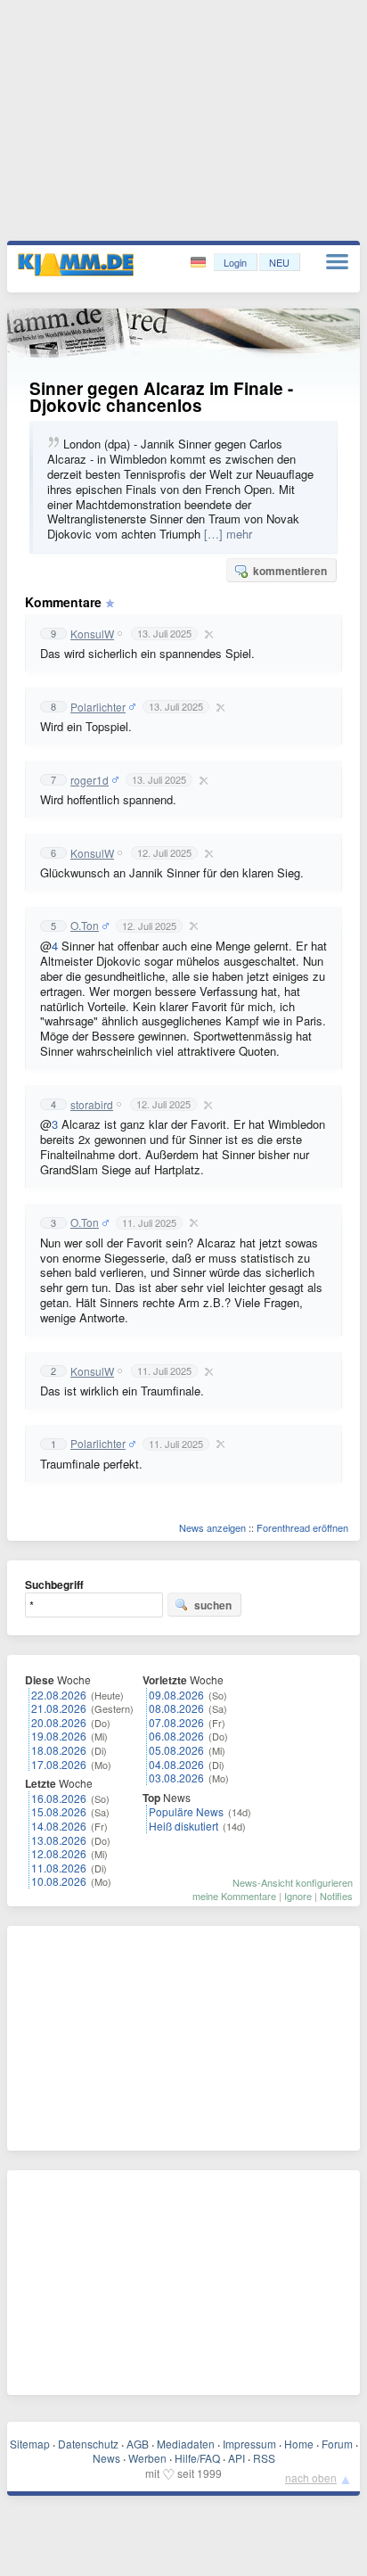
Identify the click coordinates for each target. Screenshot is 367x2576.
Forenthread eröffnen (302, 1527)
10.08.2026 (59, 1881)
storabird (92, 1105)
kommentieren (290, 571)
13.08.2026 (59, 1840)
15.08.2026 (59, 1811)
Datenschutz (88, 2444)
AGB (138, 2444)
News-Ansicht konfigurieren (293, 1882)
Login (235, 262)
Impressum (249, 2444)
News (106, 2458)
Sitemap (30, 2444)
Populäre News (186, 1811)
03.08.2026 (176, 1778)
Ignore (298, 1896)
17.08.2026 (59, 1764)
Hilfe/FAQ (197, 2458)
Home (299, 2444)
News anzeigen (212, 1527)
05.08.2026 (176, 1750)
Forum (337, 2444)
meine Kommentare (234, 1896)
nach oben (311, 2477)
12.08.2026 (59, 1853)
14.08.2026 (59, 1826)
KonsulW (92, 634)
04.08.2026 (176, 1764)
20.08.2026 (59, 1722)
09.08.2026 (176, 1695)
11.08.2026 (59, 1868)
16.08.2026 (59, 1798)
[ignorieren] (207, 634)
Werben (147, 2458)
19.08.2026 (59, 1736)
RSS (264, 2458)
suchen (213, 1605)
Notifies (336, 1896)
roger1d (90, 780)
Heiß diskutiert (183, 1826)
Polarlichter (98, 707)
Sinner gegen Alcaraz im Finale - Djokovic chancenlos (161, 397)
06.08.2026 (176, 1736)
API (237, 2458)
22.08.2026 (59, 1695)
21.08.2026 (59, 1708)
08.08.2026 (176, 1708)
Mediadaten (186, 2444)
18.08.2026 (59, 1750)
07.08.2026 (176, 1722)
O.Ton (85, 926)
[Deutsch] (200, 263)
